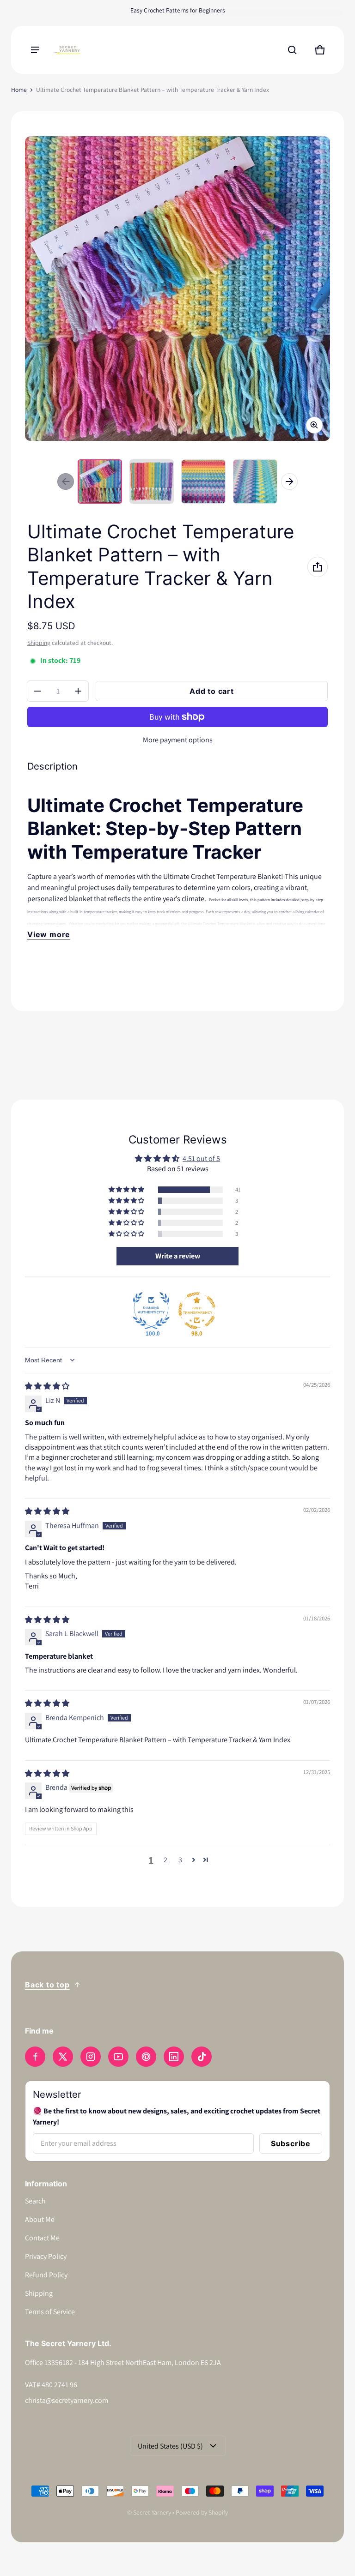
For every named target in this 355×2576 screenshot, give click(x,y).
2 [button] (165, 1860)
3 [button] (180, 1860)
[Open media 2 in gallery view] (152, 481)
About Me (40, 2219)
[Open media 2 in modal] (177, 289)
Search (35, 2201)
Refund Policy (46, 2275)
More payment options (178, 740)
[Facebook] (35, 2057)
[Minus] (37, 691)
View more (49, 934)
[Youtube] (118, 2057)
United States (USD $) (170, 2446)
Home (19, 90)
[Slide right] (289, 481)
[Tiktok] (202, 2057)
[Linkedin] (174, 2057)
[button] (292, 50)
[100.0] (151, 1311)
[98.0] (197, 1311)
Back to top (47, 1985)
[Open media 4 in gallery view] (255, 481)
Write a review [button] (178, 1256)
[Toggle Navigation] (35, 50)
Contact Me (42, 2238)
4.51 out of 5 (201, 1159)
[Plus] (78, 691)
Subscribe (291, 2143)
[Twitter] (63, 2057)
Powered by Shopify (202, 2512)
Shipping (39, 643)
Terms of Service (50, 2312)
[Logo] (67, 50)
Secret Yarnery (152, 2512)
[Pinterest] (146, 2057)
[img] (47, 1386)
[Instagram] (91, 2057)
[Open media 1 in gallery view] (100, 481)
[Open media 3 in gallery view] (203, 481)
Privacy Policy (46, 2256)
